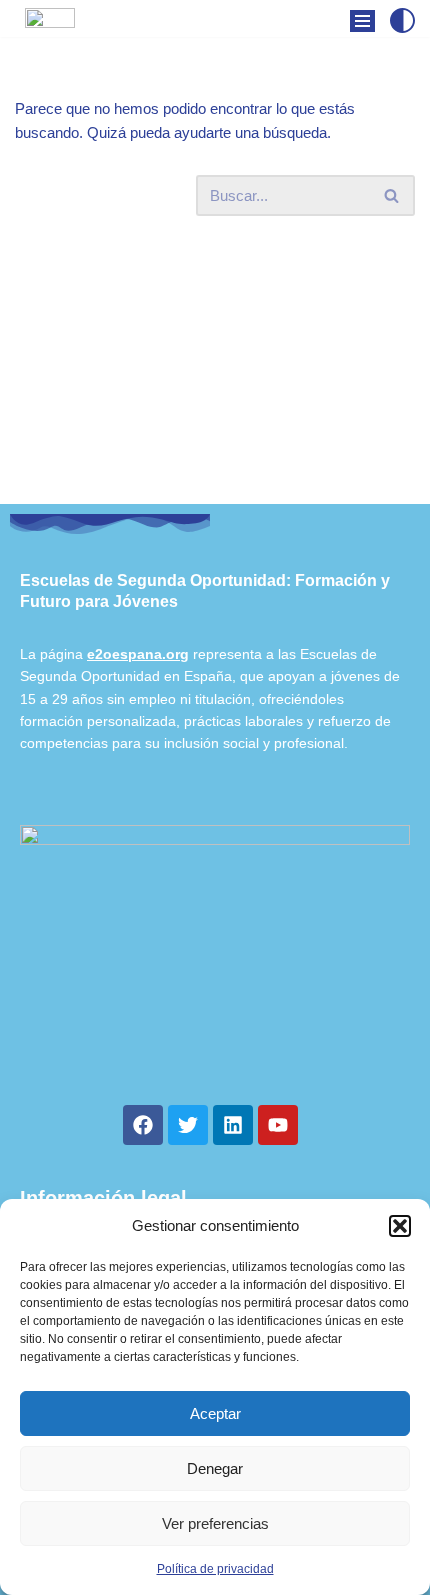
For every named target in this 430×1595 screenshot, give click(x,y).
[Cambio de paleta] (402, 20)
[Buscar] (392, 195)
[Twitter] (188, 1125)
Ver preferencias (215, 1523)
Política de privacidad (215, 1569)
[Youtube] (278, 1125)
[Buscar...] (105, 195)
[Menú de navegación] (362, 21)
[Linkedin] (233, 1125)
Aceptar (215, 1413)
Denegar (215, 1468)
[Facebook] (143, 1125)
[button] (400, 1226)
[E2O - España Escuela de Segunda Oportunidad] (50, 33)
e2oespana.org (138, 654)
